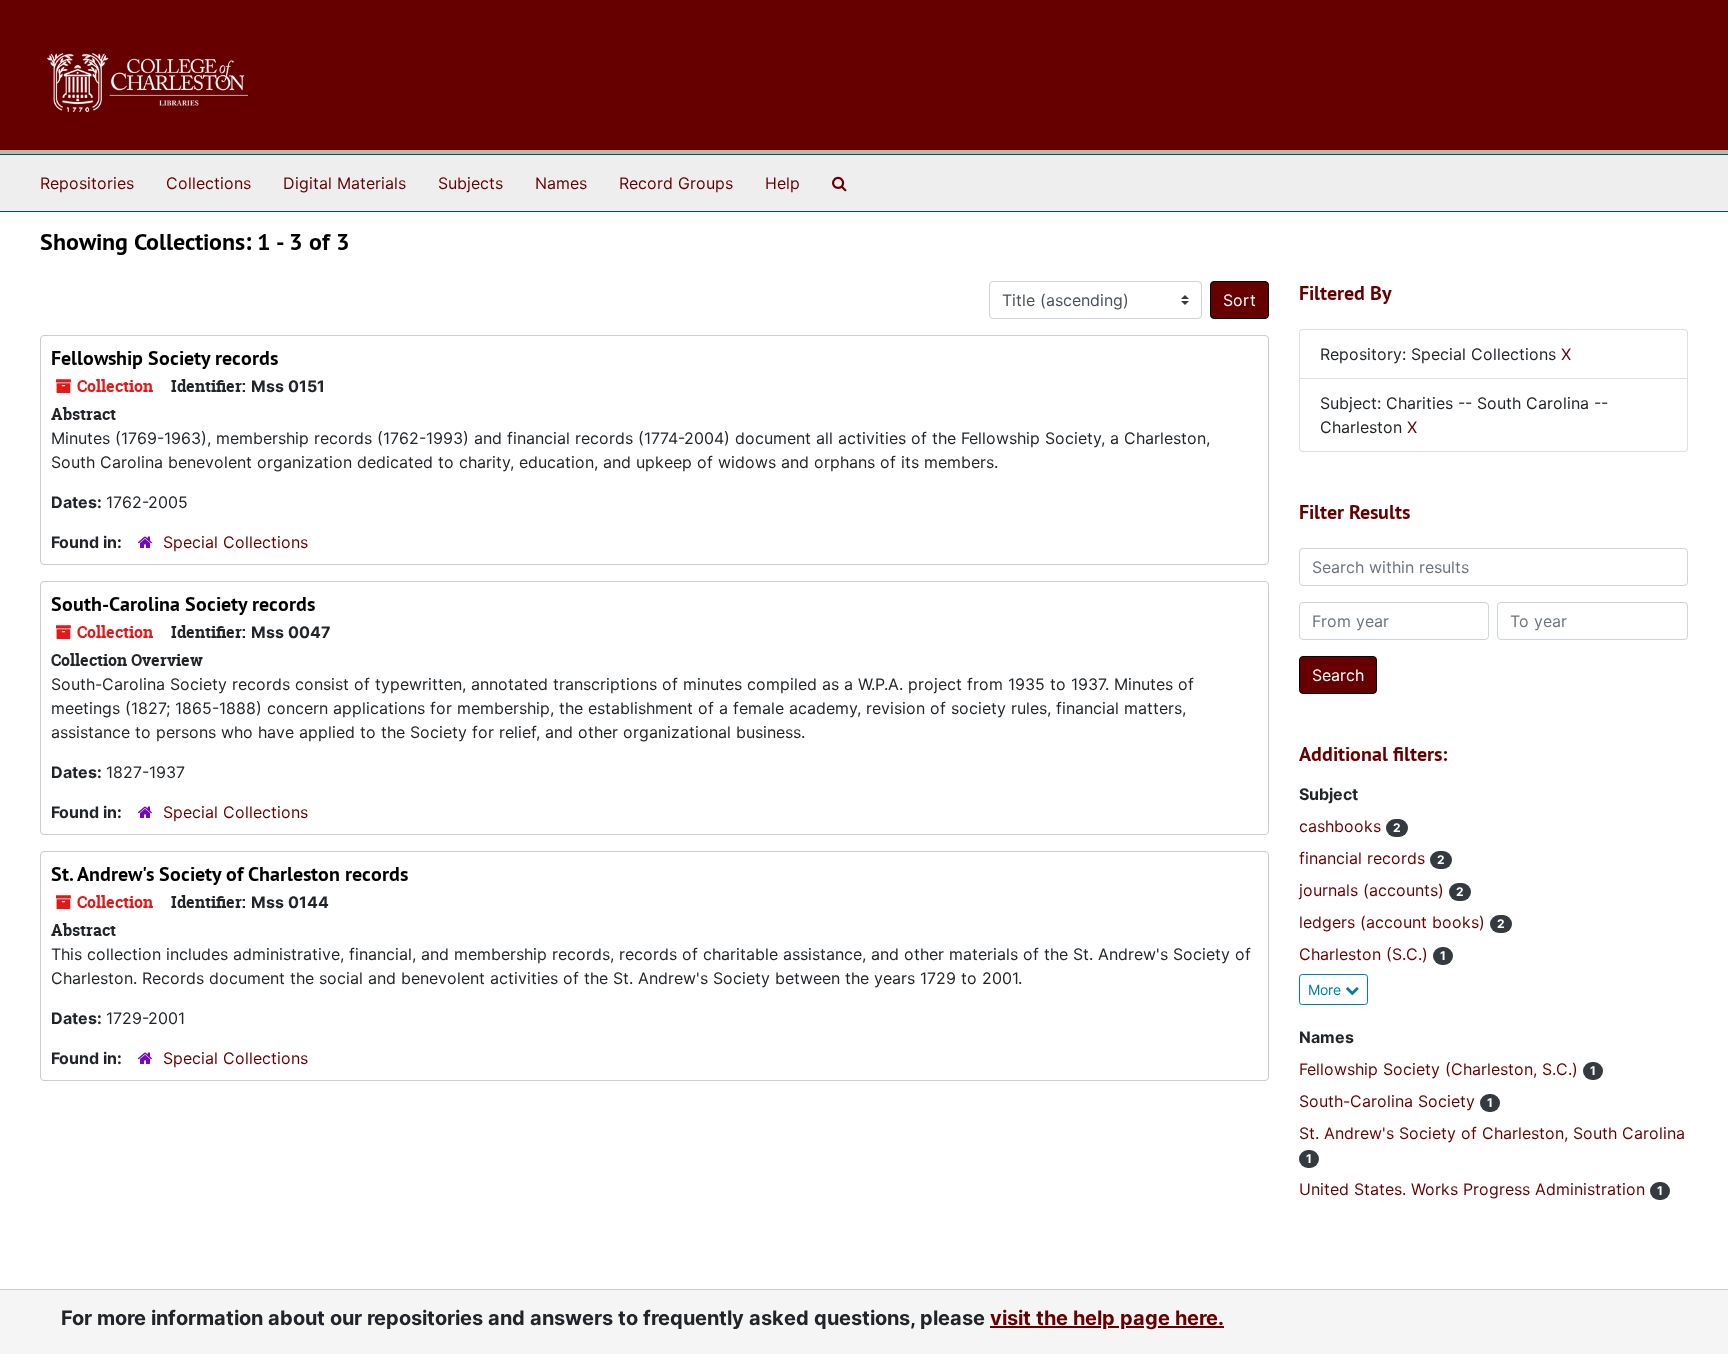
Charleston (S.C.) (1366, 954)
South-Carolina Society (1389, 1101)
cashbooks (1342, 826)
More (1326, 989)
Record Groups (676, 183)
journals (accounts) (1374, 890)
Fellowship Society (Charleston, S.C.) (1441, 1069)
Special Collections (235, 542)
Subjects (470, 183)
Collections (208, 183)
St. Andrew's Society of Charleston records (229, 874)
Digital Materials (344, 183)
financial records (1364, 858)
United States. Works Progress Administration (1474, 1189)
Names (561, 183)
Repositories (87, 183)
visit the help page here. (1107, 1318)
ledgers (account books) (1394, 922)
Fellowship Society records (164, 358)
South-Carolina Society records (183, 604)
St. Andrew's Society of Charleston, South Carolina (1492, 1133)
